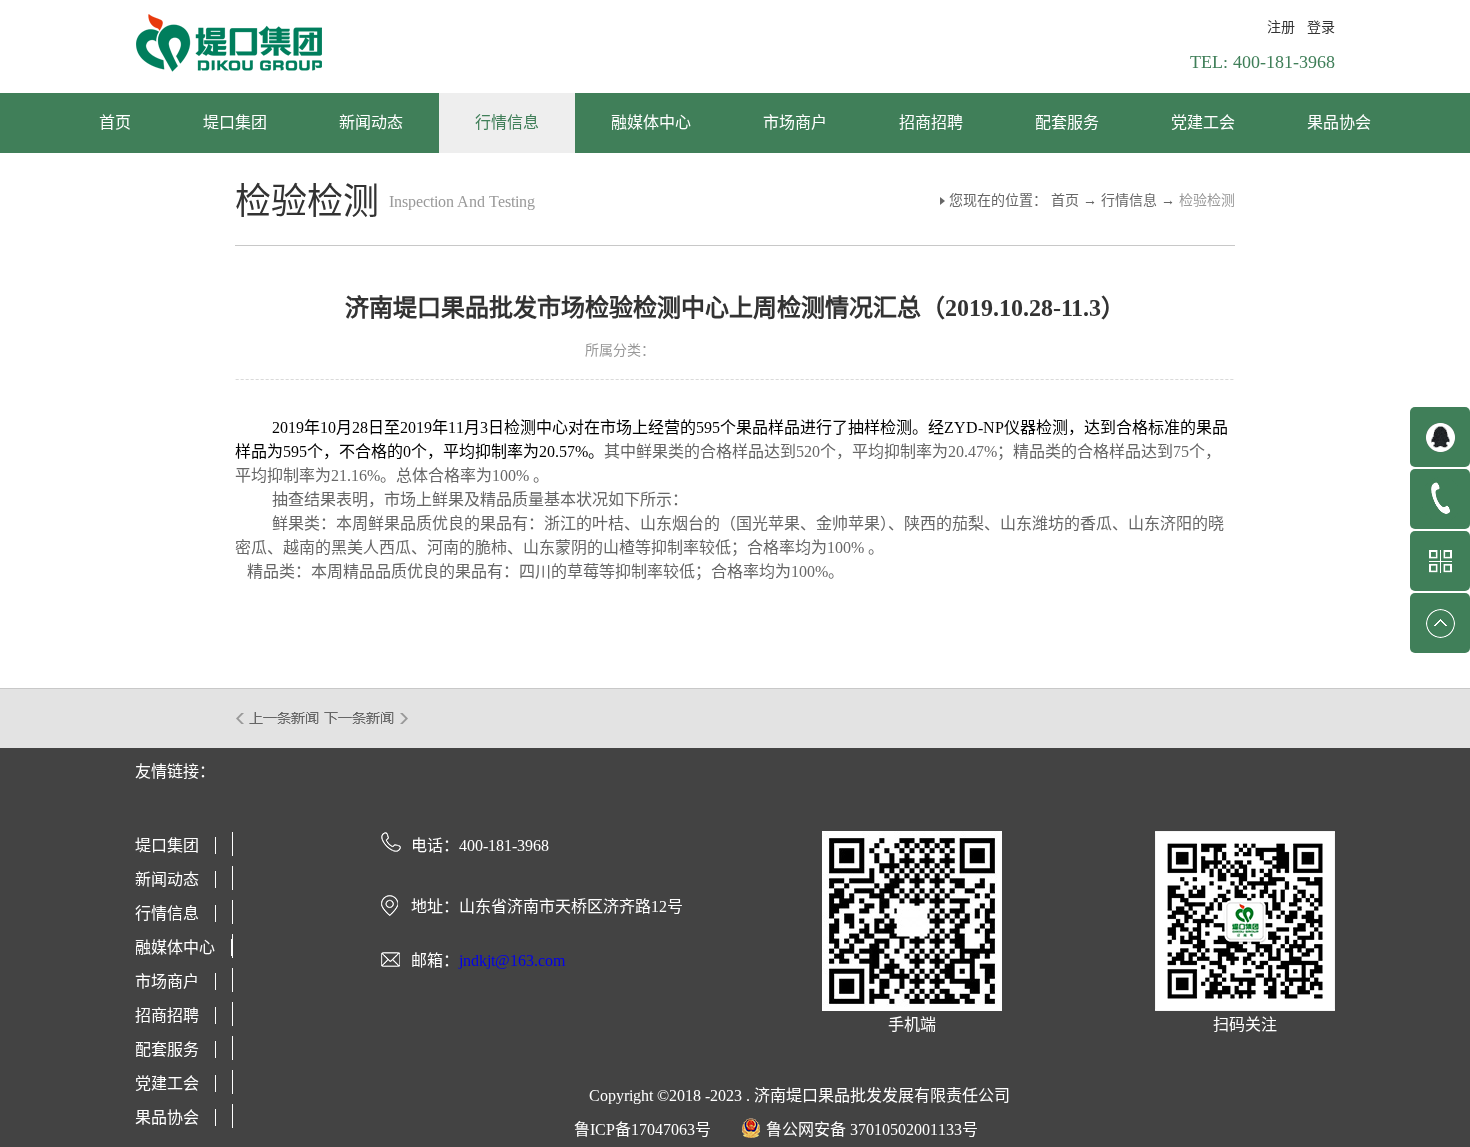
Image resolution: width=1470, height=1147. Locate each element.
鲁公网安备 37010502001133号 (872, 1129)
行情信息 (1129, 200)
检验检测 (1207, 200)
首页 (115, 122)
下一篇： (366, 718)
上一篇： (278, 718)
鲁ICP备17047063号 (642, 1129)
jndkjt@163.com (512, 960)
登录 (1321, 27)
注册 (1281, 27)
